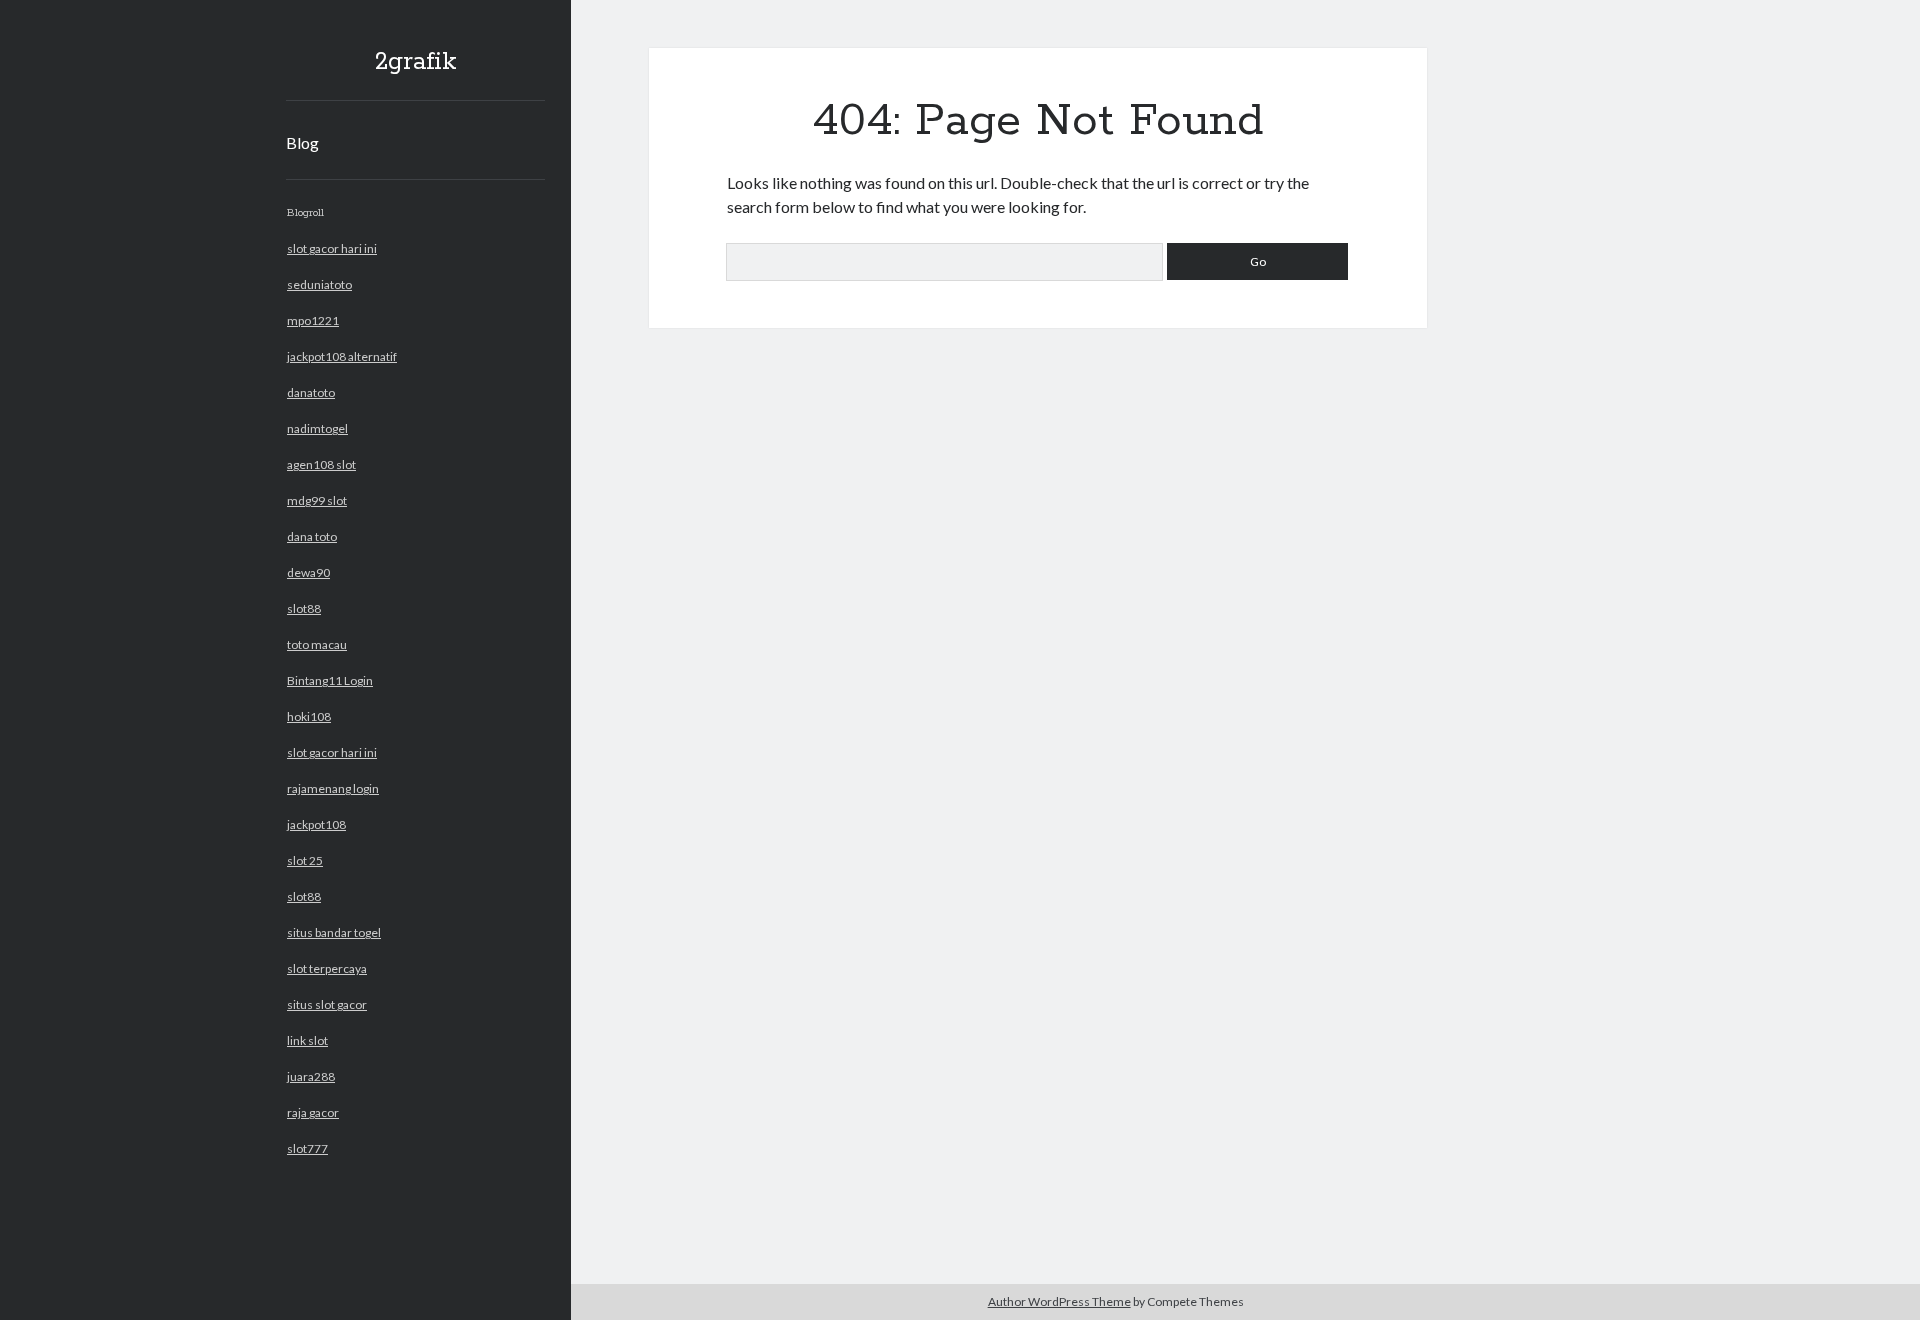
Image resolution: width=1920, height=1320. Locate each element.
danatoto (311, 392)
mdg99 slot (317, 500)
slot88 (304, 608)
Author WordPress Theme (1059, 1301)
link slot (307, 1040)
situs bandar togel (334, 932)
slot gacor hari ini (332, 248)
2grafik (416, 62)
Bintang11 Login (330, 680)
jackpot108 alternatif (342, 356)
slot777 (307, 1148)
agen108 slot (321, 464)
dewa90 (308, 572)
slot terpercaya (327, 968)
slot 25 (305, 860)
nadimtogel (317, 428)
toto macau (317, 644)
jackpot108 (316, 824)
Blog (302, 142)
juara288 (311, 1076)
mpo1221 (313, 320)
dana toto (312, 536)
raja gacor (313, 1112)
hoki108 (309, 716)
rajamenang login (333, 788)
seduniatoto (319, 284)
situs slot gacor (327, 1004)
